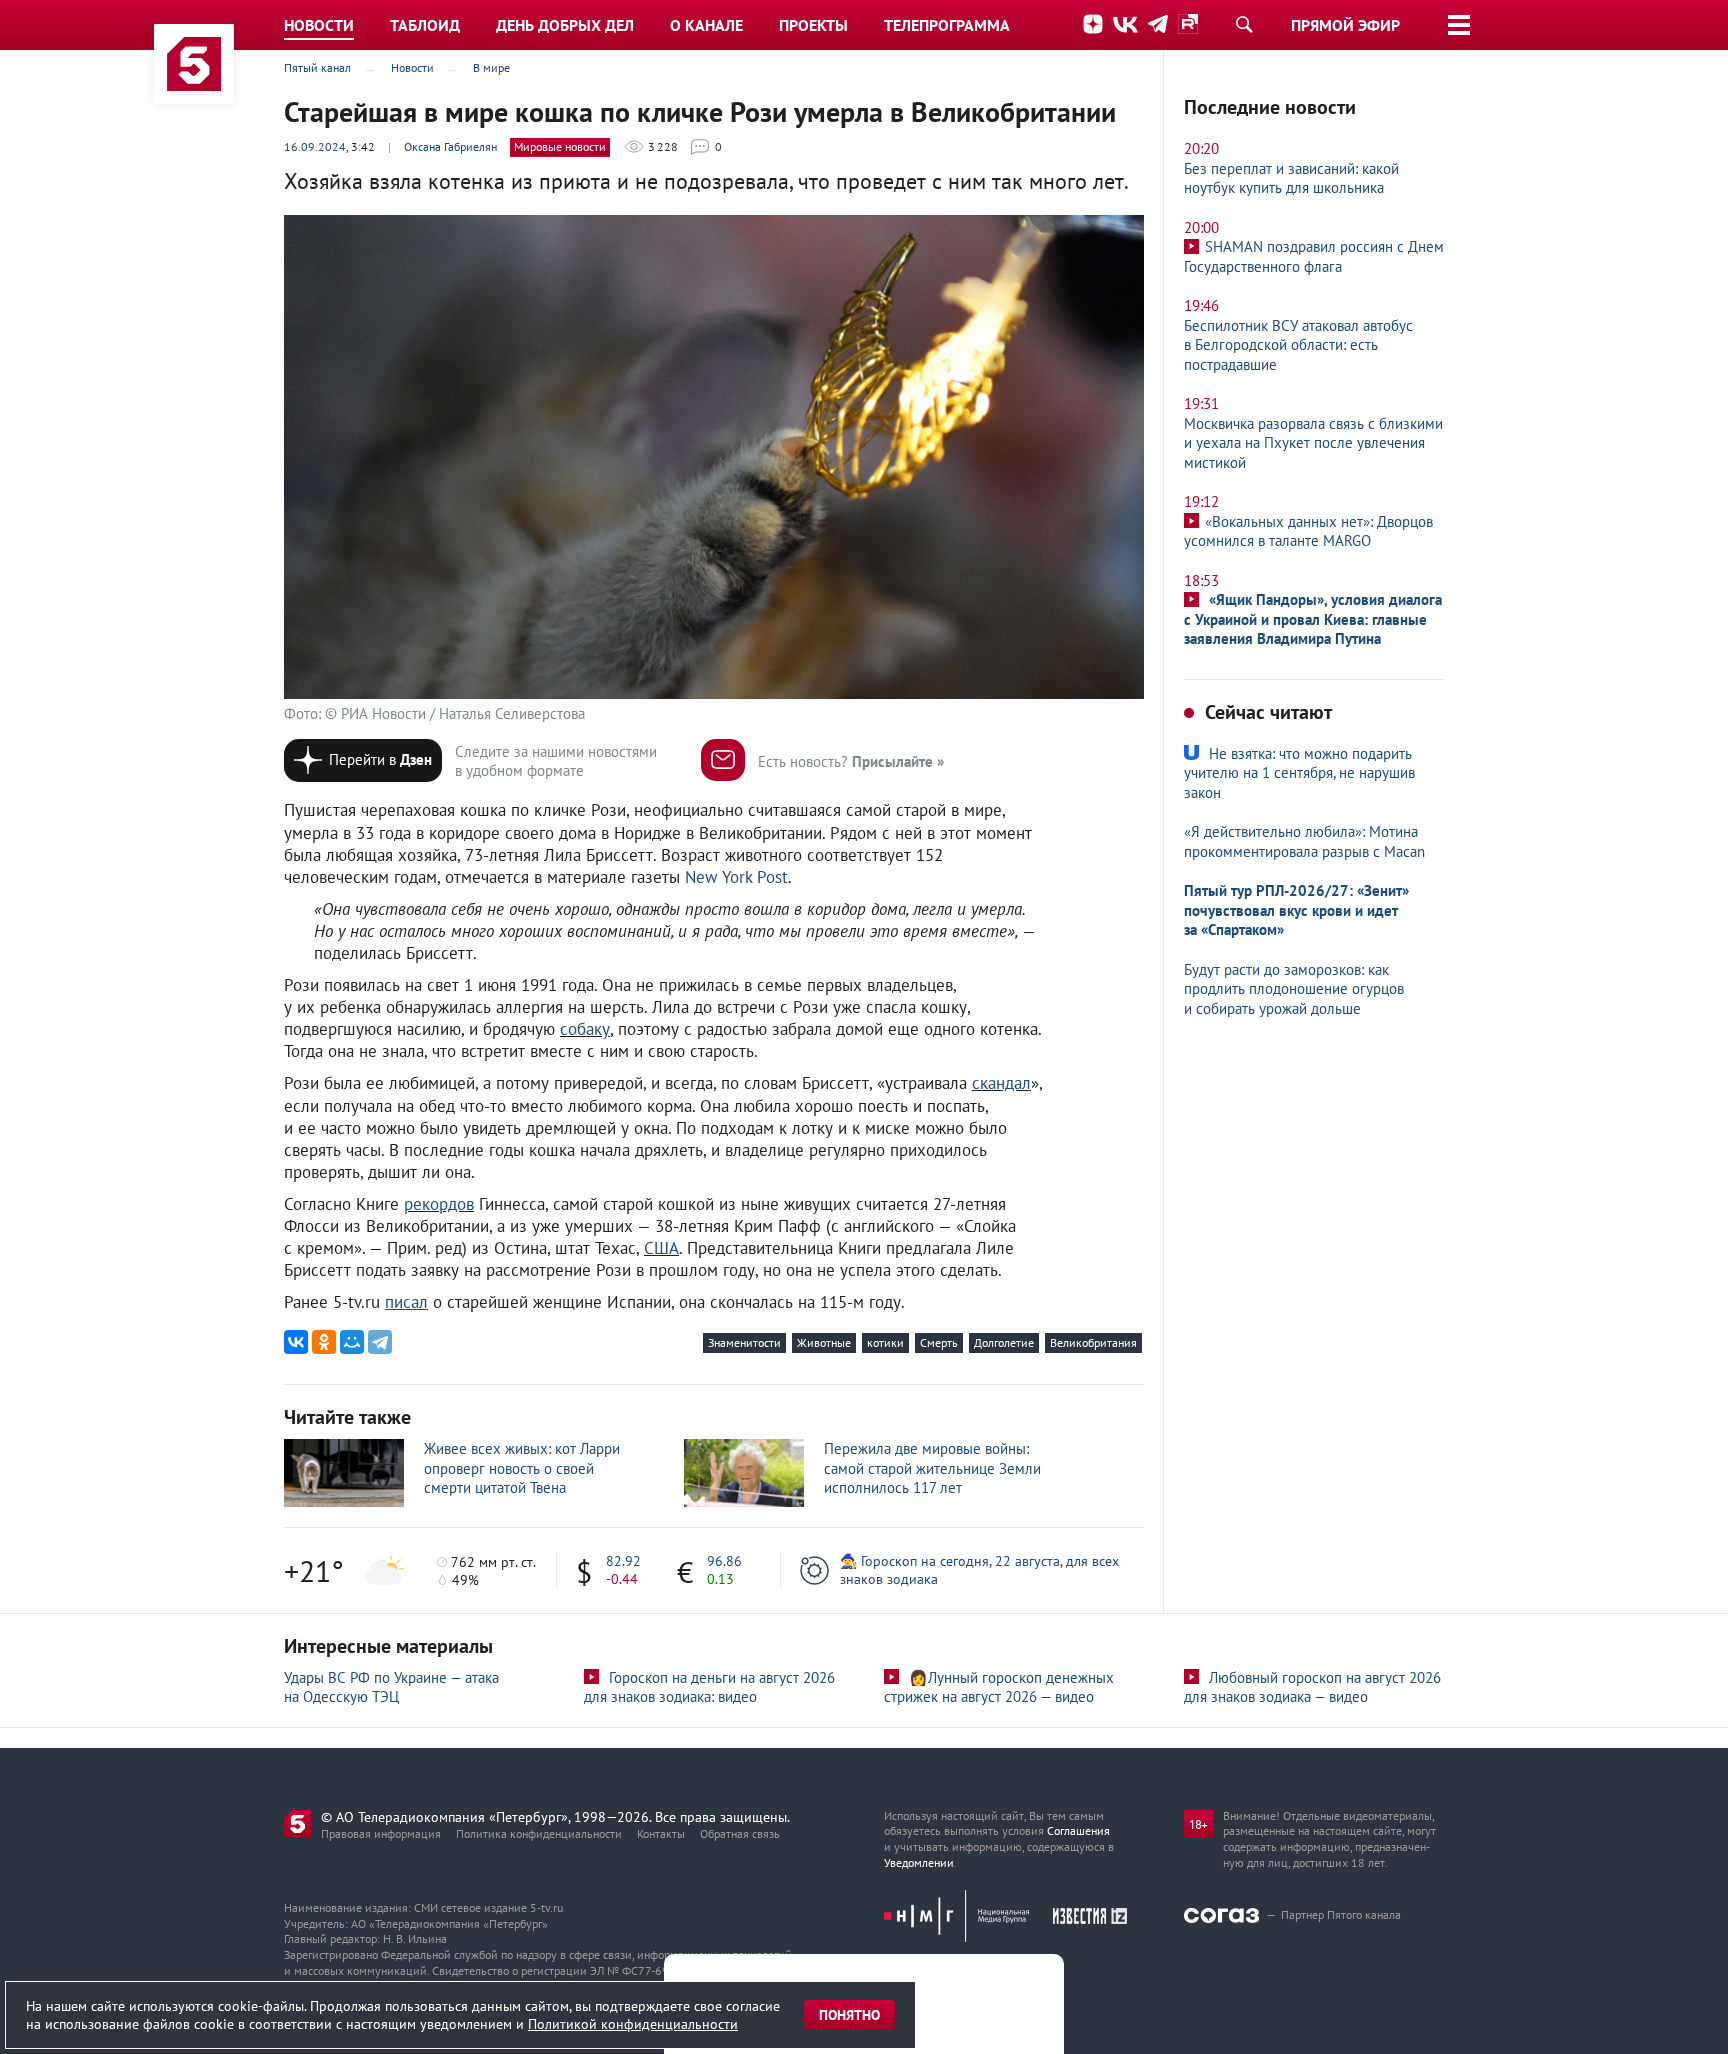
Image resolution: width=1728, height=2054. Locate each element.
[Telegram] (380, 1342)
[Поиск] (1244, 24)
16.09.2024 (315, 146)
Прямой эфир (1345, 25)
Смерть (939, 1342)
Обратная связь (740, 1833)
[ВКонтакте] (296, 1342)
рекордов (439, 1204)
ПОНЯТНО (849, 2015)
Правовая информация (381, 1833)
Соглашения (1078, 1830)
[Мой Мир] (352, 1342)
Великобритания (1093, 1342)
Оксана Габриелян (450, 146)
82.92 (623, 1561)
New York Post (736, 877)
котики (885, 1342)
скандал (1001, 1083)
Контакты (661, 1833)
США (661, 1248)
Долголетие (1004, 1342)
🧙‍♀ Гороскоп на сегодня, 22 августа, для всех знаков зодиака (979, 1570)
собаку (585, 1029)
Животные (824, 1342)
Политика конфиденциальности (539, 1833)
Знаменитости (744, 1342)
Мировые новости (560, 146)
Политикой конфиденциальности (633, 2024)
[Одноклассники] (324, 1342)
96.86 (724, 1561)
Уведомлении (919, 1862)
